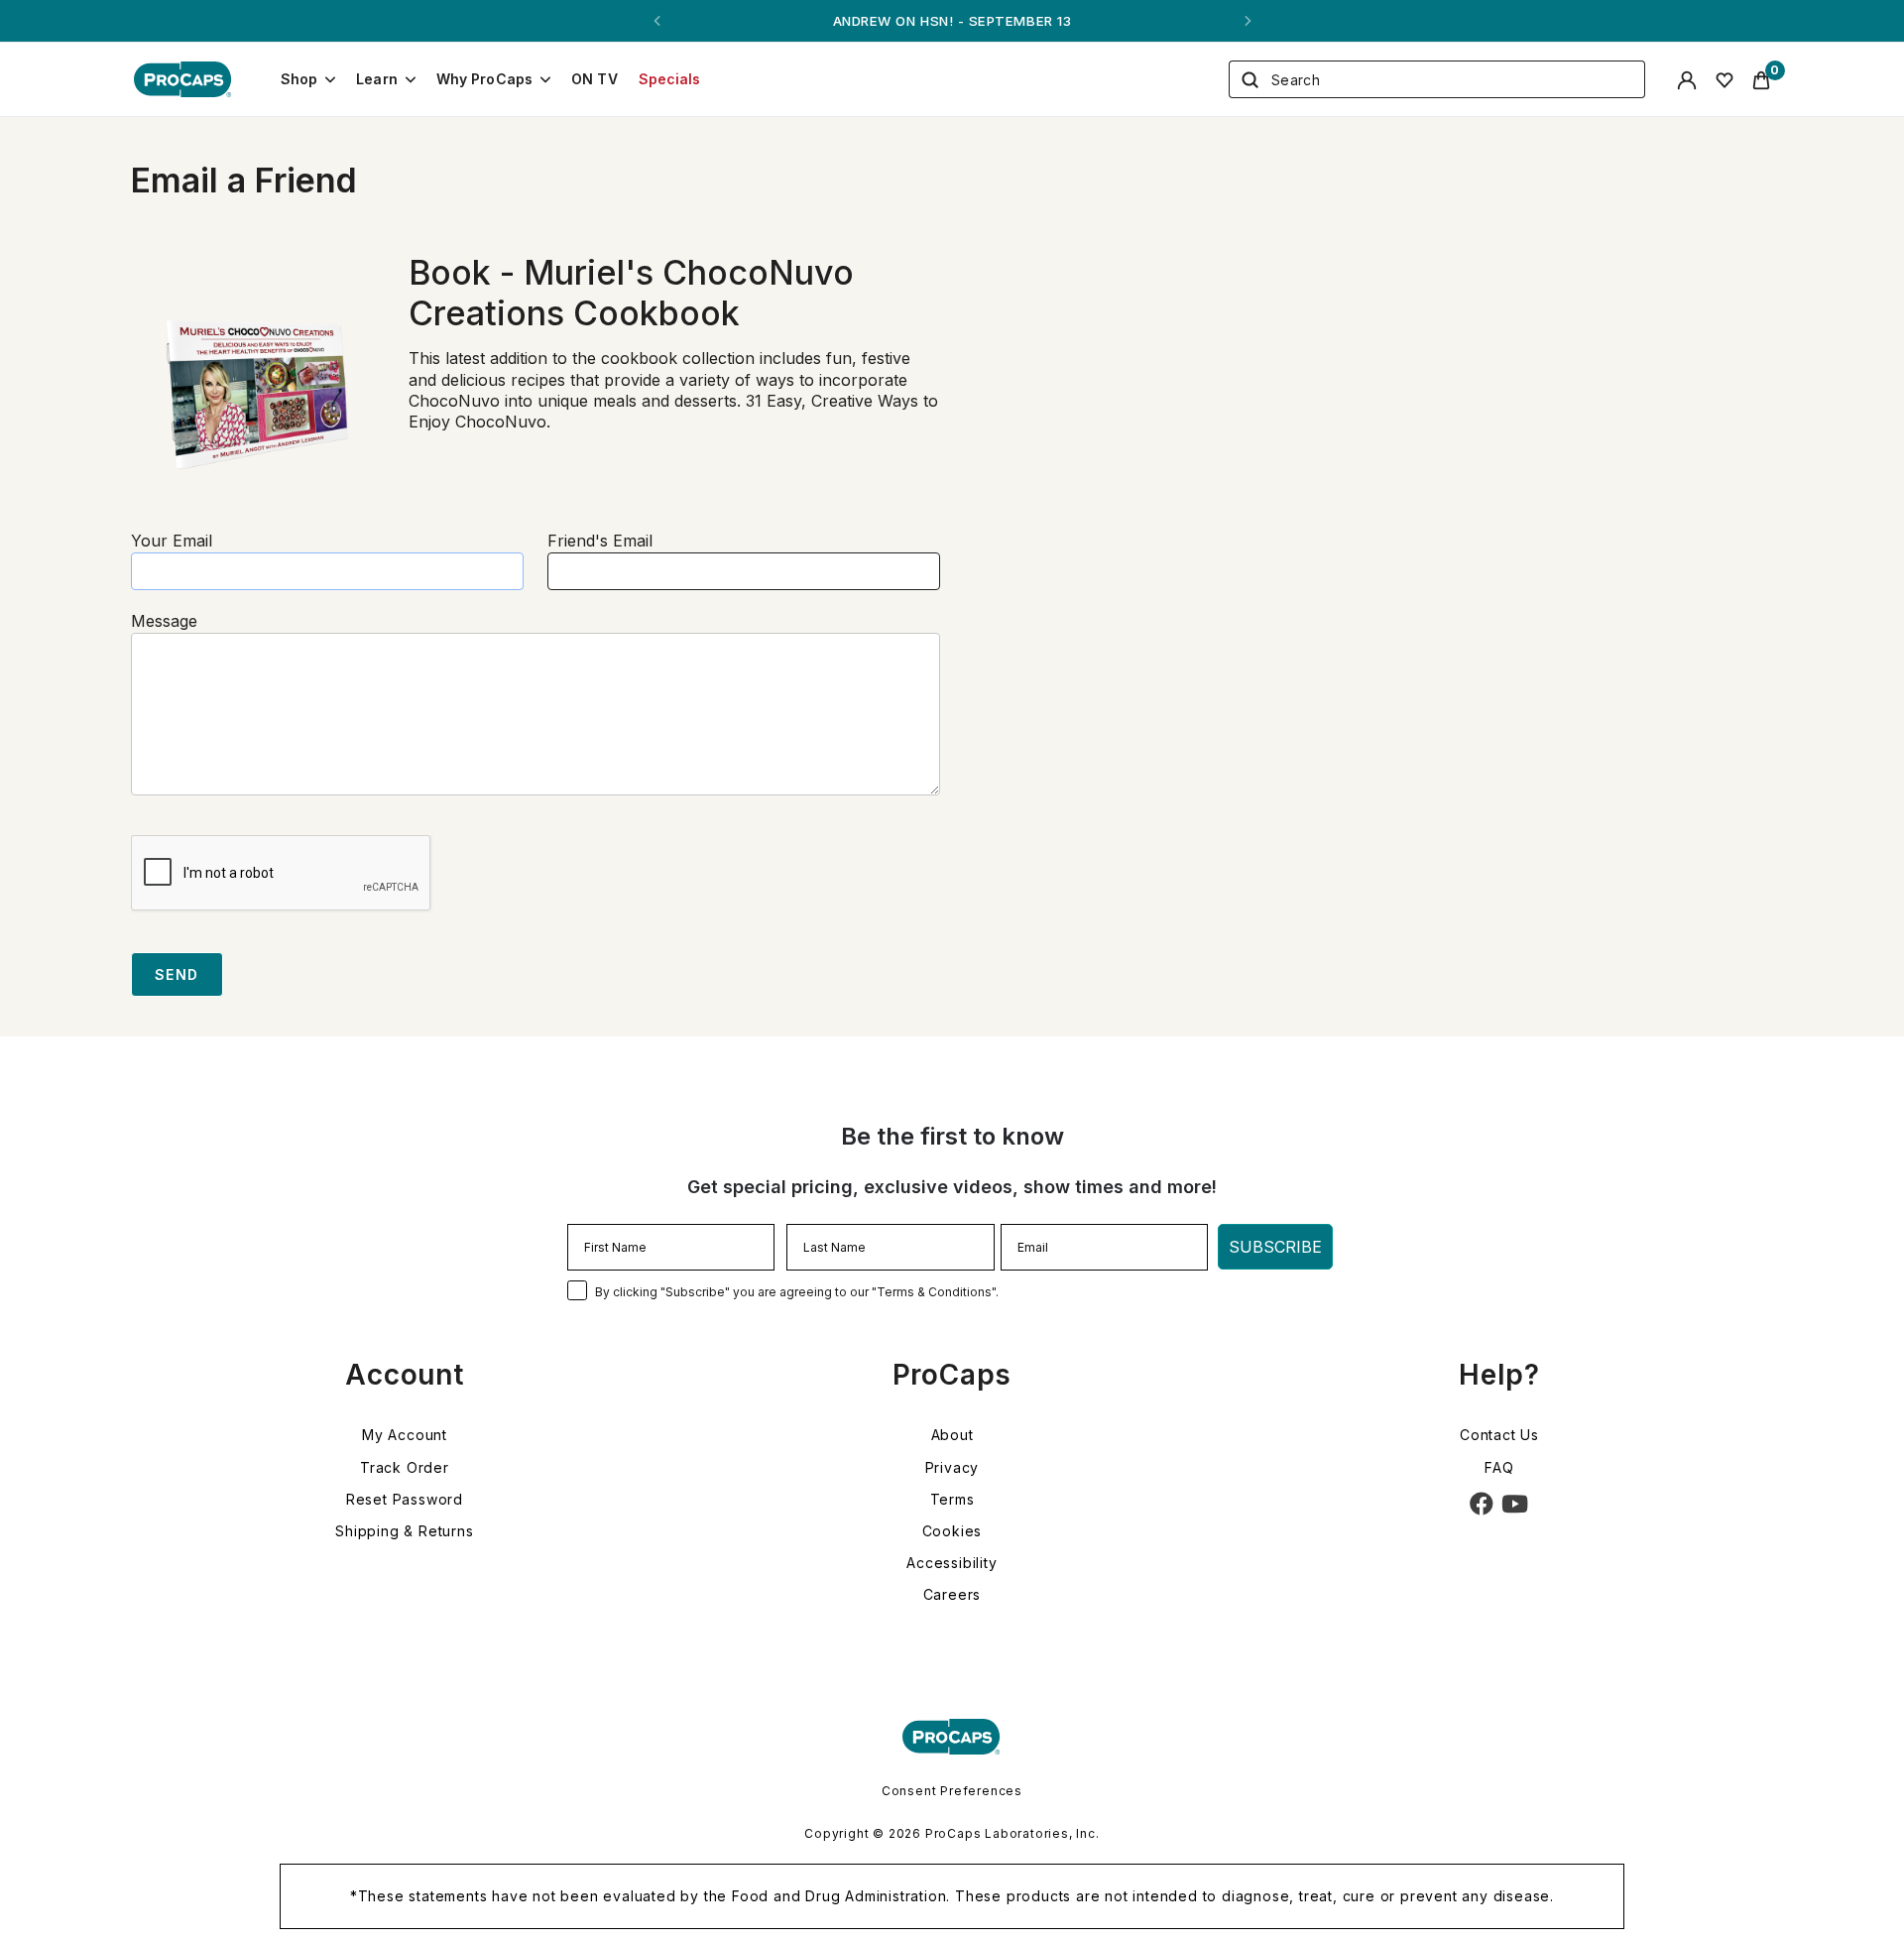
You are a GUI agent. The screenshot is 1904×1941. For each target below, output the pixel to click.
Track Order (405, 1467)
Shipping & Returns (404, 1531)
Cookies (952, 1531)
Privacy (952, 1467)
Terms (952, 1499)
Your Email (172, 541)
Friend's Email (600, 541)
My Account (405, 1435)
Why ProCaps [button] (485, 79)
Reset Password (405, 1499)
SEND (177, 974)
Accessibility (952, 1563)
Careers (952, 1594)
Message (164, 621)
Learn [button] (377, 79)
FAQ (1499, 1467)
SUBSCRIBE (1275, 1247)
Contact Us (1499, 1435)
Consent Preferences (952, 1791)
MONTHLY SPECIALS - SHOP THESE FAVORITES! (952, 21)
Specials (670, 79)
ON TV (595, 79)
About (952, 1435)
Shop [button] (299, 79)
